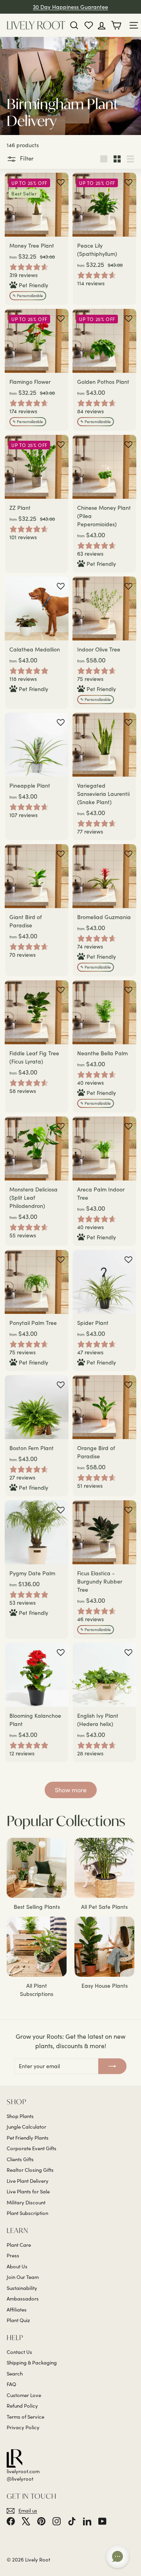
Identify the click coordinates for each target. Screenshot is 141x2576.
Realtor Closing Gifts (30, 2170)
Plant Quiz (18, 2320)
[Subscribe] (112, 2066)
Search (15, 2373)
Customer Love (24, 2395)
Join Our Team (23, 2277)
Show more (71, 1790)
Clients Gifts (20, 2159)
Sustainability (22, 2288)
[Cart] (118, 25)
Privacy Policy (23, 2427)
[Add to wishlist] (61, 182)
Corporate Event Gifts (32, 2148)
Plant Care (19, 2245)
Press (13, 2255)
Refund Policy (22, 2406)
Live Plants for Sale (28, 2191)
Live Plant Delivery (28, 2181)
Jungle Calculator (26, 2127)
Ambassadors (23, 2299)
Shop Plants (20, 2116)
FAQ (11, 2384)
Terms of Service (25, 2417)
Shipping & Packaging (32, 2363)
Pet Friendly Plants (28, 2138)
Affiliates (17, 2310)
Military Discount (26, 2202)
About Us (17, 2266)
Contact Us (19, 2352)
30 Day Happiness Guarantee (70, 7)
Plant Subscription (27, 2213)
